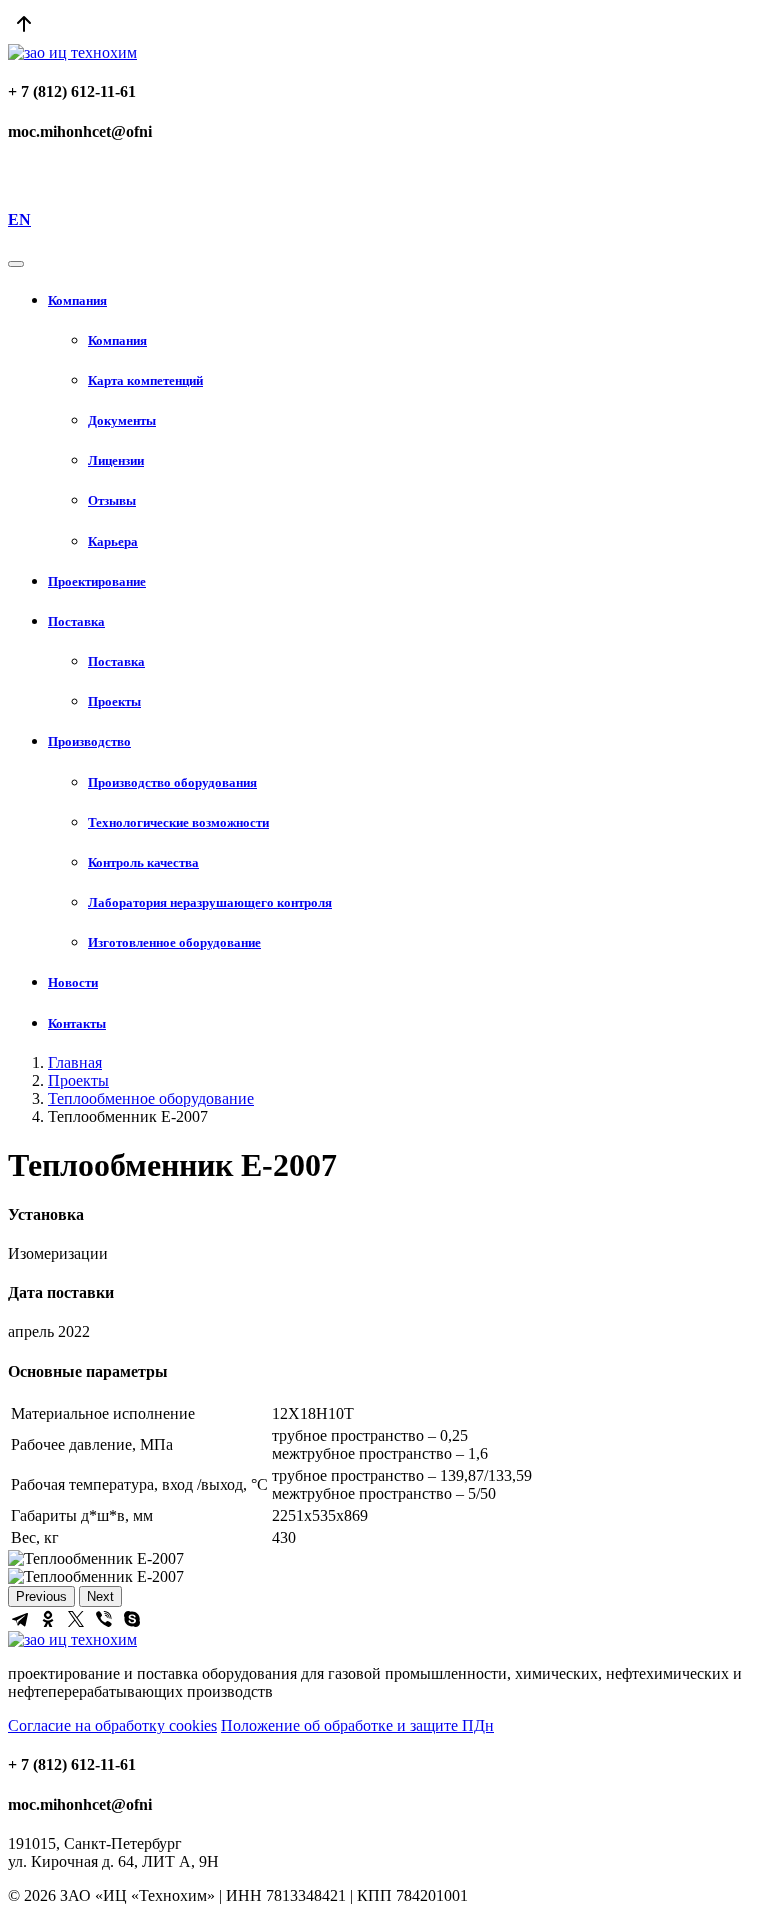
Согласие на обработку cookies (112, 1725)
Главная (75, 1062)
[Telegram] (20, 1619)
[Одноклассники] (48, 1619)
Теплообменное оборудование (151, 1098)
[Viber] (104, 1619)
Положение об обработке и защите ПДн (357, 1725)
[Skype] (132, 1619)
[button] (404, 301)
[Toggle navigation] (16, 264)
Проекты (78, 1080)
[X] (76, 1619)
